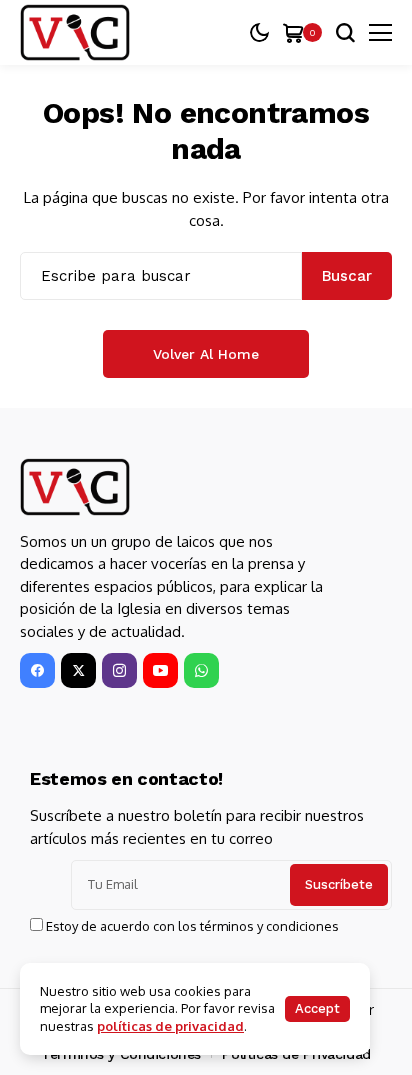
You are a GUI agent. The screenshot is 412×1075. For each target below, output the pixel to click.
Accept (317, 1008)
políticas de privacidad (170, 1026)
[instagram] (119, 670)
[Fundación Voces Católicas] (75, 33)
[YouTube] (160, 670)
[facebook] (37, 670)
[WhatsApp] (201, 670)
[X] (78, 670)
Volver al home (206, 354)
